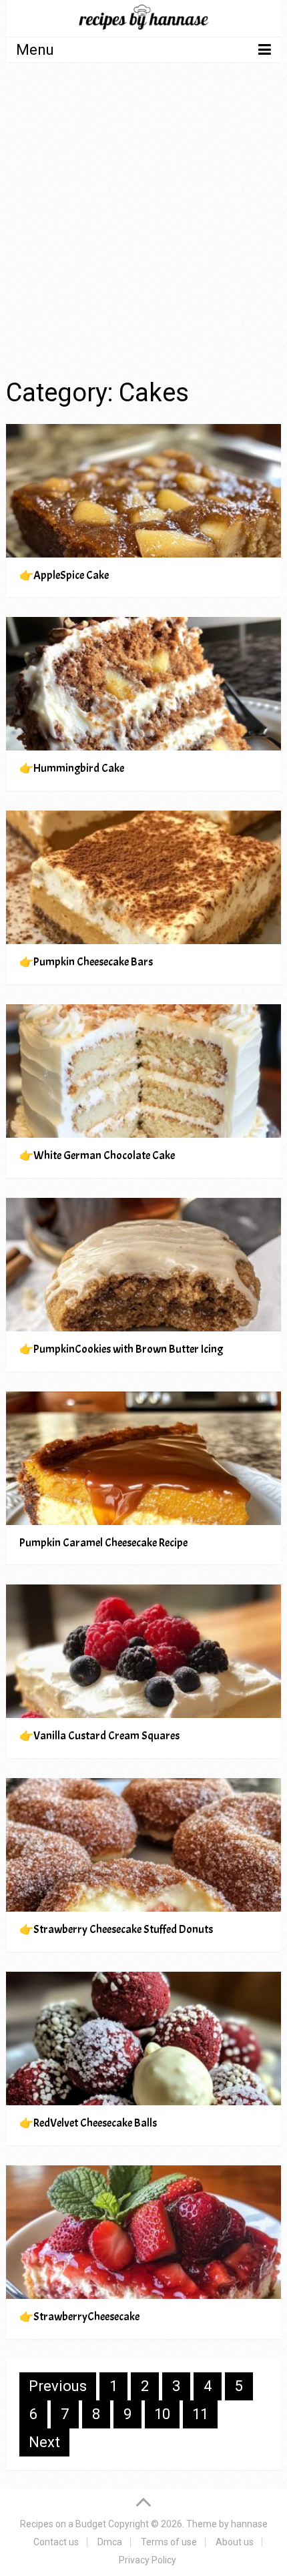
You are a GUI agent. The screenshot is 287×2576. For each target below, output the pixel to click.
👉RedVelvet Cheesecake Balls (88, 2123)
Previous (58, 2386)
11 (200, 2414)
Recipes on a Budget (63, 2524)
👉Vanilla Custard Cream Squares (99, 1736)
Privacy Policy (148, 2560)
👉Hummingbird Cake (72, 768)
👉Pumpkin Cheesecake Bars (86, 962)
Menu (35, 50)
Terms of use (169, 2542)
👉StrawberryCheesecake (79, 2317)
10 (162, 2414)
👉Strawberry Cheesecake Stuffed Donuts (116, 1929)
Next (44, 2442)
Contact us (56, 2542)
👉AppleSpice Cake (64, 575)
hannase (249, 2524)
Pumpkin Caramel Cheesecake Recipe (103, 1543)
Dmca (110, 2542)
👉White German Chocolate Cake (97, 1155)
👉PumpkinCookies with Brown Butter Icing (121, 1349)
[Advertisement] (143, 222)
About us (235, 2542)
